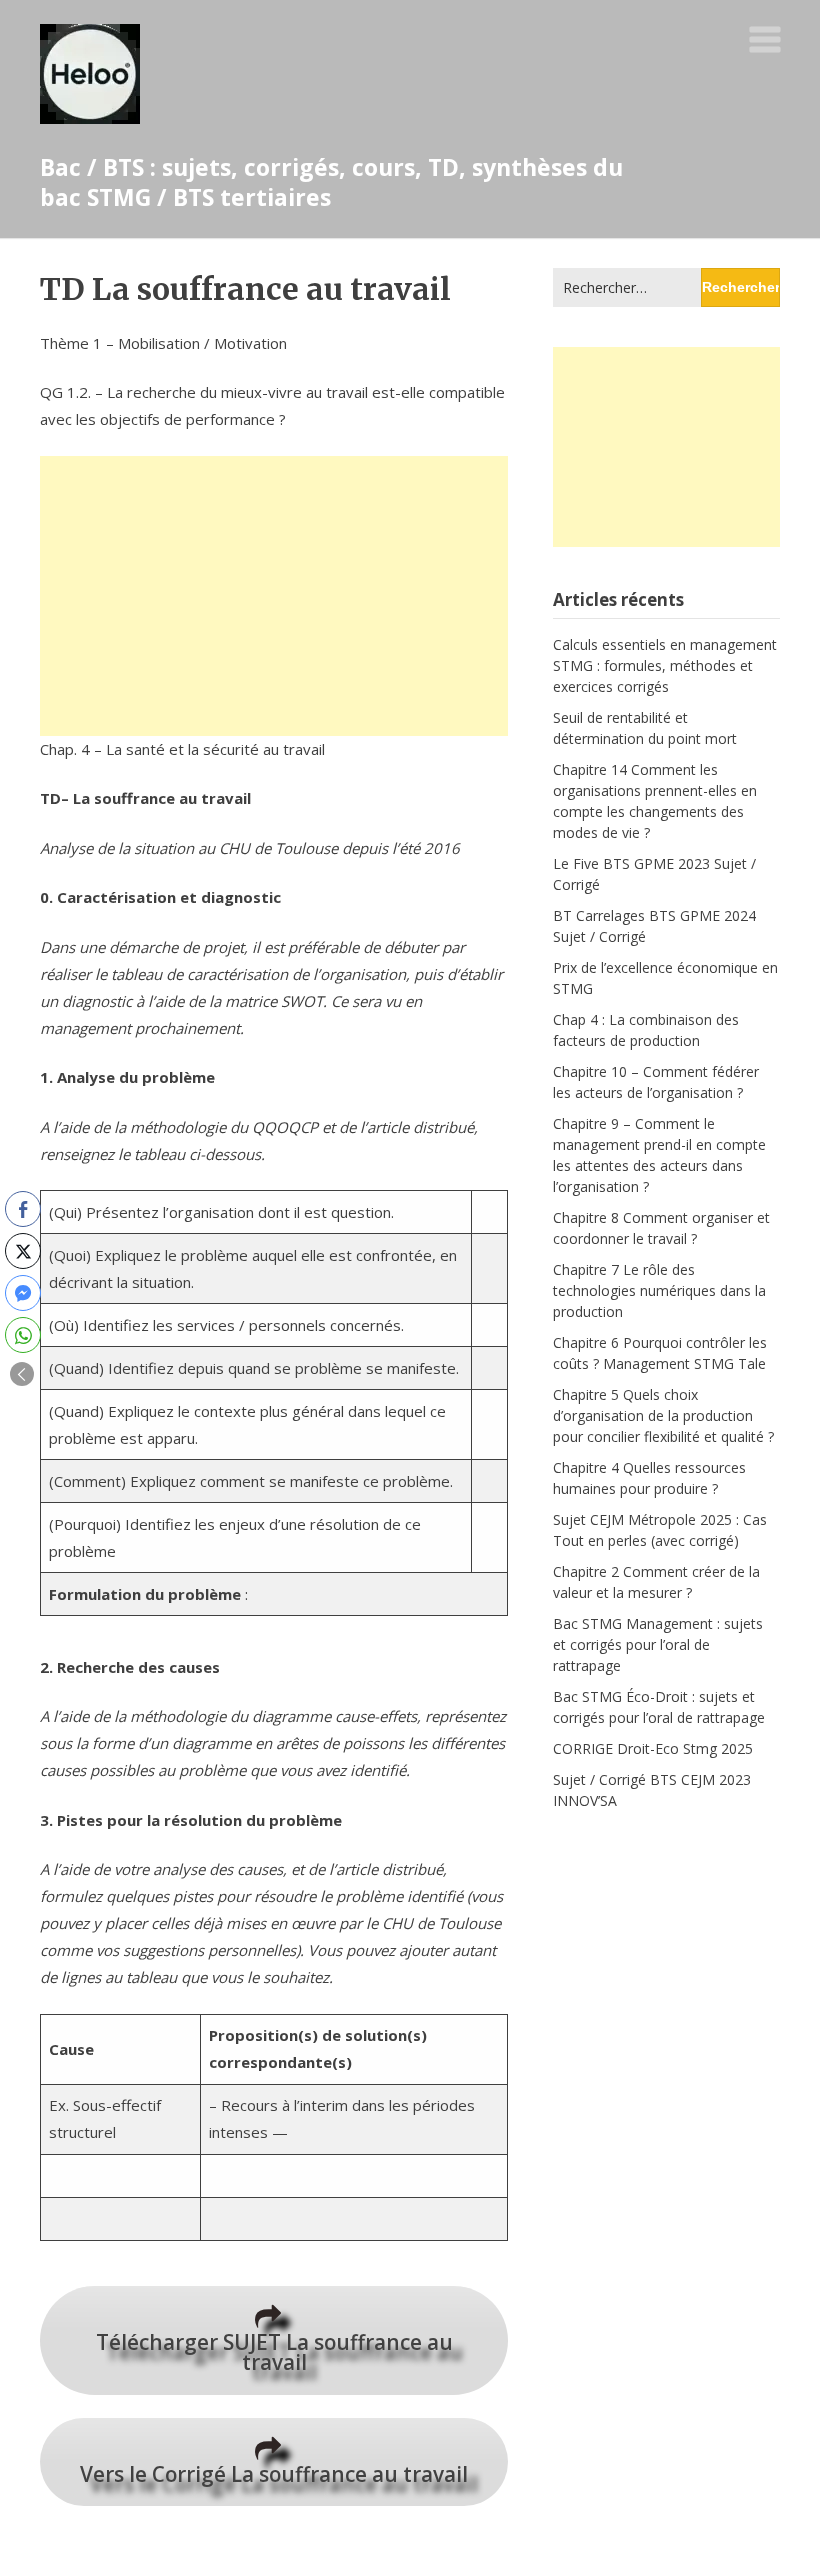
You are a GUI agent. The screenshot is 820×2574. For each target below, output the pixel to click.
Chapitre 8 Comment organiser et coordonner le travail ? (661, 1228)
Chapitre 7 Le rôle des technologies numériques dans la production (659, 1290)
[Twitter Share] (23, 1251)
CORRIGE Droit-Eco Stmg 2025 (653, 1748)
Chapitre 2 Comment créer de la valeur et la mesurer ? (656, 1582)
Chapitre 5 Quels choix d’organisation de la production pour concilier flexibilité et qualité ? (663, 1415)
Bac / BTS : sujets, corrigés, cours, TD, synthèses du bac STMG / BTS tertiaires (331, 182)
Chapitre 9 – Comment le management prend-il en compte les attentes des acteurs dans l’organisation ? (659, 1155)
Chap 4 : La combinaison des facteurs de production (646, 1030)
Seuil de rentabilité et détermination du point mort (645, 728)
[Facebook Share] (23, 1209)
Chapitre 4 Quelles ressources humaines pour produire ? (649, 1478)
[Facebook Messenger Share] (23, 1293)
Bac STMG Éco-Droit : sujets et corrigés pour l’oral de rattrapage (659, 1707)
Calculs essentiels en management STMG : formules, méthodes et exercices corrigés (665, 665)
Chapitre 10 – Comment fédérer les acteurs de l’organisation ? (656, 1082)
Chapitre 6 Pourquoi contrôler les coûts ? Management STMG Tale (660, 1353)
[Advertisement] (274, 596)
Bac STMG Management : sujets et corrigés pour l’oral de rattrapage (658, 1644)
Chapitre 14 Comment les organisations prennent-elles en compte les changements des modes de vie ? (655, 801)
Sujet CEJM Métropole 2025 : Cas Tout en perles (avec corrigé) (660, 1530)
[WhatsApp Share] (23, 1335)
